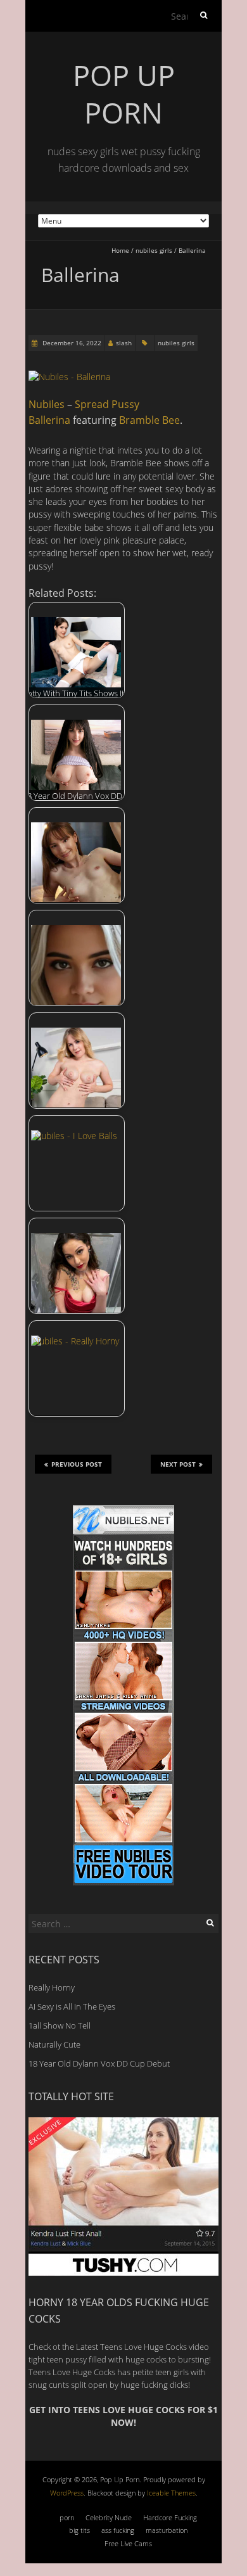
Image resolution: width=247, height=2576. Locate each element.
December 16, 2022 (71, 343)
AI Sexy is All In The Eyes (72, 2006)
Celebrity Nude (109, 2517)
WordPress (67, 2493)
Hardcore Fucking (170, 2517)
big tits (79, 2530)
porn (67, 2517)
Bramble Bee (149, 420)
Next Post (178, 1464)
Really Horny (52, 1987)
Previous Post (77, 1464)
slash (124, 343)
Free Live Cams (128, 2543)
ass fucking (118, 2530)
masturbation (167, 2530)
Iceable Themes (171, 2493)
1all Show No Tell (60, 2025)
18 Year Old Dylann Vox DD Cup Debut (99, 2063)
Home (120, 250)
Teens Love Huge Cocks (72, 2372)
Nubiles (47, 404)
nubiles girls (154, 250)
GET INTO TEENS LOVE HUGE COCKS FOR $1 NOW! (123, 2416)
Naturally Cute (54, 2044)
